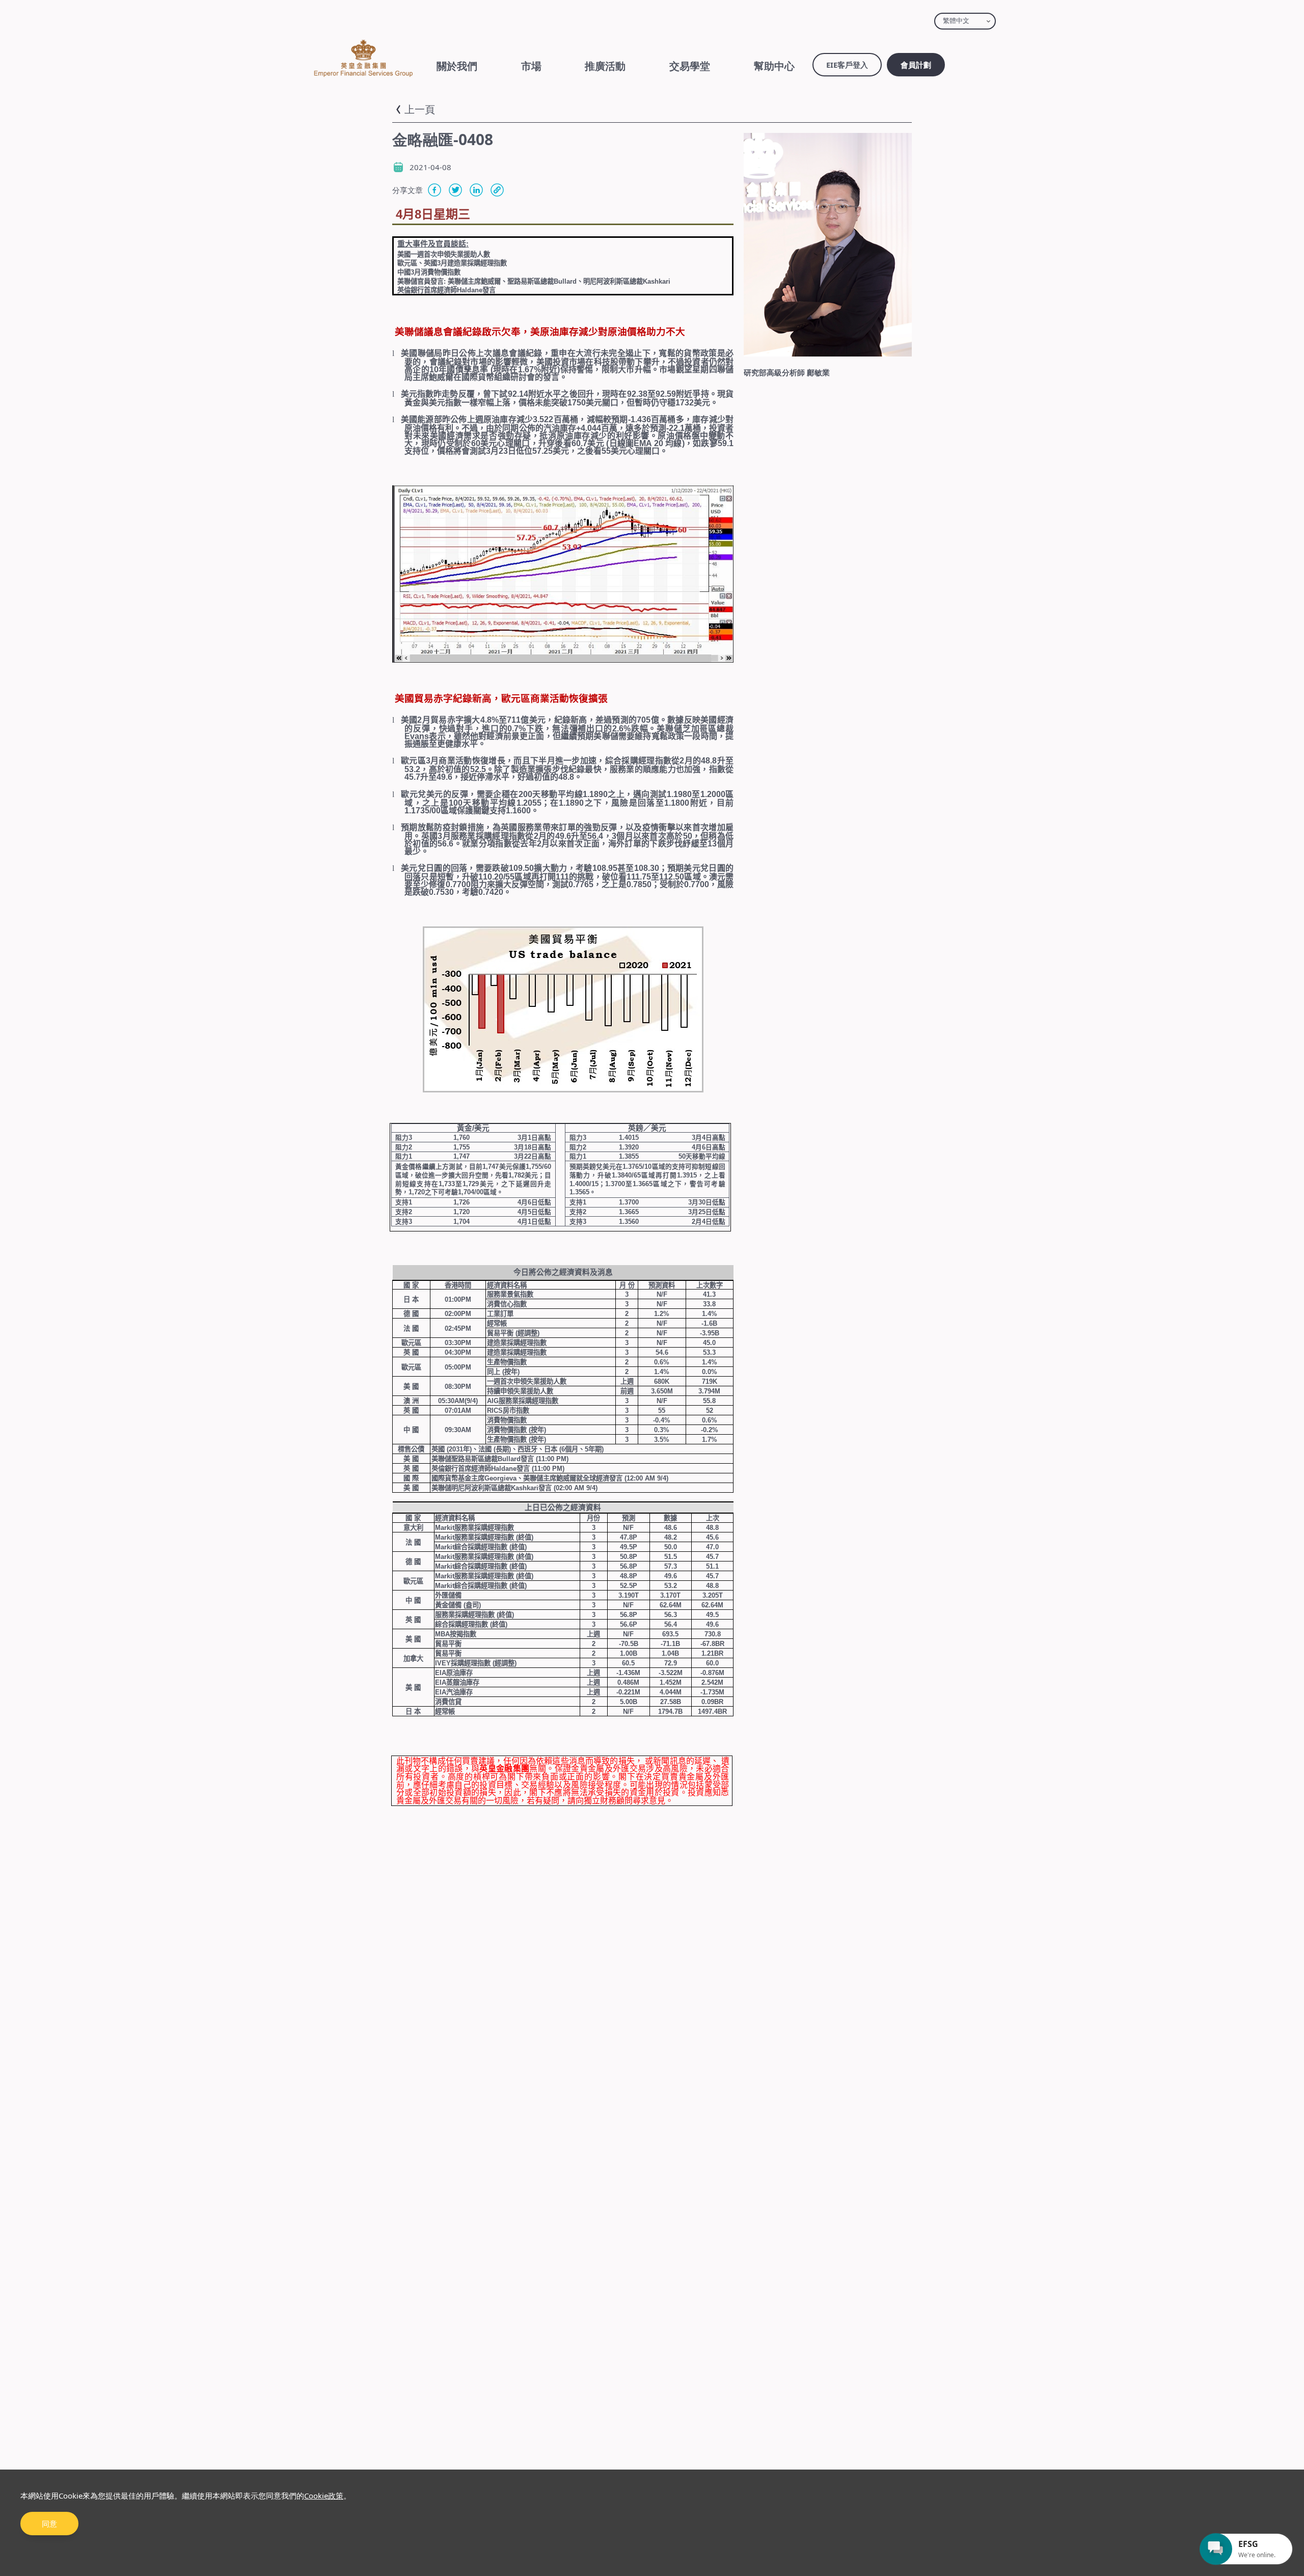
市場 (531, 66)
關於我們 (457, 66)
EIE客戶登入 (847, 65)
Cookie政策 (324, 2496)
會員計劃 (916, 65)
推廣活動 (605, 66)
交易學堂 (690, 66)
